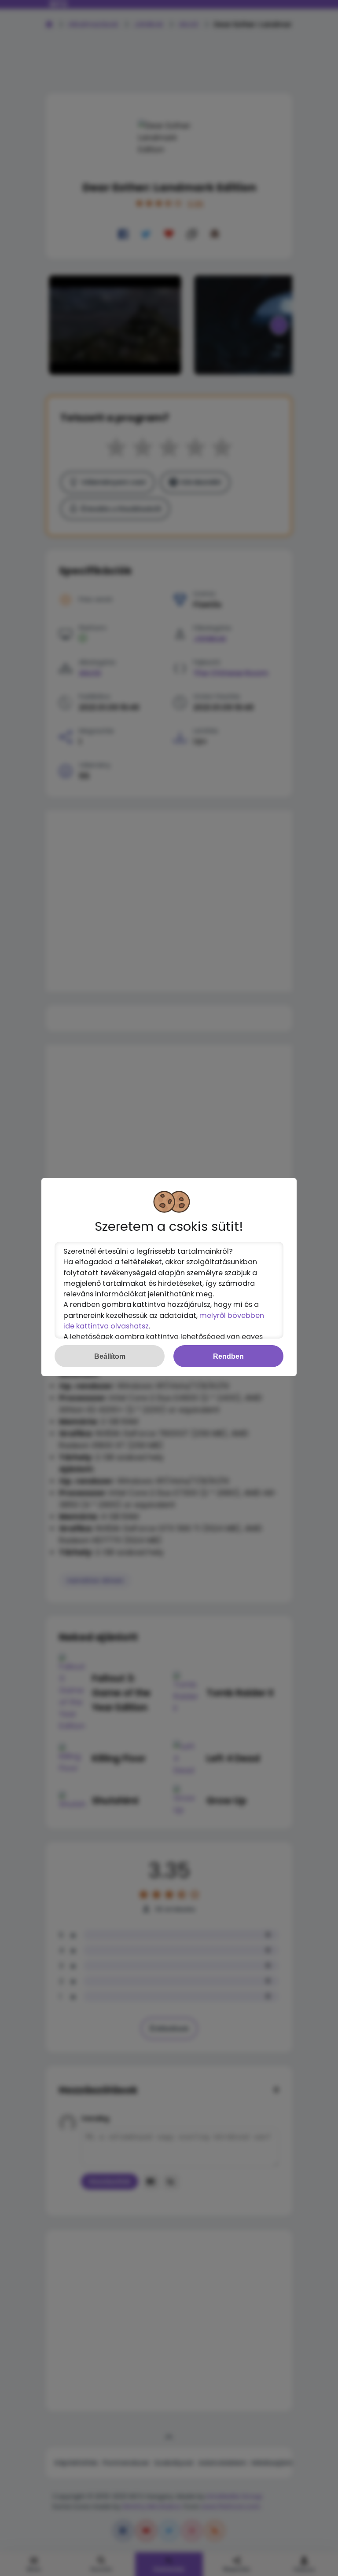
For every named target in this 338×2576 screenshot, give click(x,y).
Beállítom (110, 1356)
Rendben (228, 1356)
